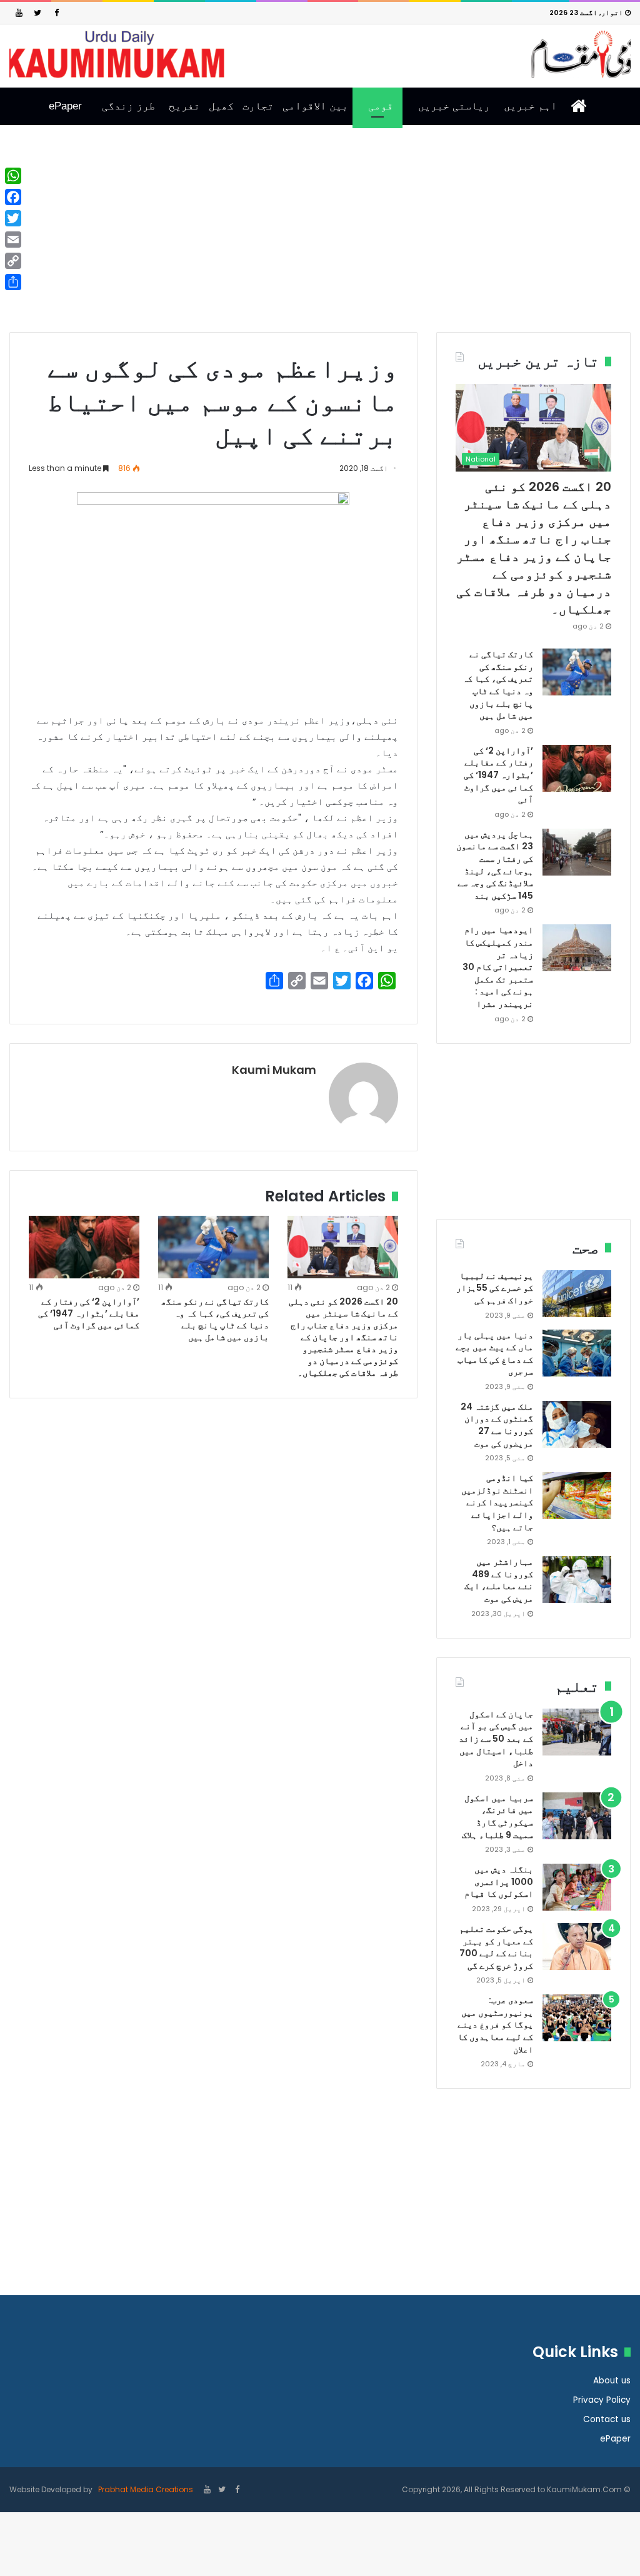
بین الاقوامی (315, 106)
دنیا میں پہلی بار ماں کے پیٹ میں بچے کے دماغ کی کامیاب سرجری (494, 1354)
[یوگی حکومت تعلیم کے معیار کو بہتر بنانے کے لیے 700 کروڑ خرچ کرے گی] (577, 1947)
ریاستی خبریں (454, 106)
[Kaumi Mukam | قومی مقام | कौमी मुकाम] (320, 54)
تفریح (184, 106)
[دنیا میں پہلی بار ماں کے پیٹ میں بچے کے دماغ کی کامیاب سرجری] (577, 1353)
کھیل (221, 106)
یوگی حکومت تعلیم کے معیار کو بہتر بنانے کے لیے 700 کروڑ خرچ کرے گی (496, 1947)
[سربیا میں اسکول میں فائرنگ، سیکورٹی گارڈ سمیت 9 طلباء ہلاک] (577, 1816)
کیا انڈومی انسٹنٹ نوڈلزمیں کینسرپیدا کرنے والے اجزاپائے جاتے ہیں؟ (497, 1502)
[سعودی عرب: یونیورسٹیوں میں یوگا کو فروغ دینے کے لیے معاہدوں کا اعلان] (577, 2018)
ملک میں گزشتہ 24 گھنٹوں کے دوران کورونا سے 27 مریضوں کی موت (497, 1425)
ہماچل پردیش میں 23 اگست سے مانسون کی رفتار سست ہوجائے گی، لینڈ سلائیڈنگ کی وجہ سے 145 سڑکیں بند (495, 865)
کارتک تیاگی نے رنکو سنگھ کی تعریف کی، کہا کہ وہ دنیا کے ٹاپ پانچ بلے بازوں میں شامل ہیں (215, 1319)
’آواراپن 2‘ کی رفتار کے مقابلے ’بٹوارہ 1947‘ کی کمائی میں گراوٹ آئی (89, 1313)
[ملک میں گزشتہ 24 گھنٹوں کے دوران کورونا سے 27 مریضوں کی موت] (577, 1424)
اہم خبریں (530, 106)
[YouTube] (19, 13)
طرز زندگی (128, 106)
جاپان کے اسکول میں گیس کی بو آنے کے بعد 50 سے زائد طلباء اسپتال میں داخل (496, 1739)
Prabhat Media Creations (145, 2489)
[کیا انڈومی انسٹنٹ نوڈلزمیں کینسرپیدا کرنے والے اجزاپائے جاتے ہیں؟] (577, 1496)
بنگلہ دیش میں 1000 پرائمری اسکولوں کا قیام (499, 1881)
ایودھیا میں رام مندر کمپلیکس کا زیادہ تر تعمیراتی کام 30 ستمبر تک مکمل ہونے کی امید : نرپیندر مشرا (498, 967)
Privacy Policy (602, 2400)
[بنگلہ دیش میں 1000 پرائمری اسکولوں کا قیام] (577, 1887)
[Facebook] (56, 13)
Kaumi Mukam (274, 1070)
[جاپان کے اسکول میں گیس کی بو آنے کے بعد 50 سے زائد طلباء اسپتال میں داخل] (577, 1732)
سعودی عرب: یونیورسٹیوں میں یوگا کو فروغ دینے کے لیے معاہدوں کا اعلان (495, 2024)
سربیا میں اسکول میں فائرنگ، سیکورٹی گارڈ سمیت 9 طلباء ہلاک (497, 1816)
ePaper (65, 106)
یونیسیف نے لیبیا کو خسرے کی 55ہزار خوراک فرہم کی (495, 1288)
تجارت (258, 106)
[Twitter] (37, 13)
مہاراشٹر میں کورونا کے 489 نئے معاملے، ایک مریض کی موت (499, 1580)
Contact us (607, 2419)
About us (612, 2381)
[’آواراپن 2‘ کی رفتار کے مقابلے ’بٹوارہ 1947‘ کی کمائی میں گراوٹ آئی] (84, 1247)
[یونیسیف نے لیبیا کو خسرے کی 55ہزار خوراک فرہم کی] (577, 1294)
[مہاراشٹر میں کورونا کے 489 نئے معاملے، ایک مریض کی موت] (577, 1579)
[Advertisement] (320, 238)
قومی (381, 106)
